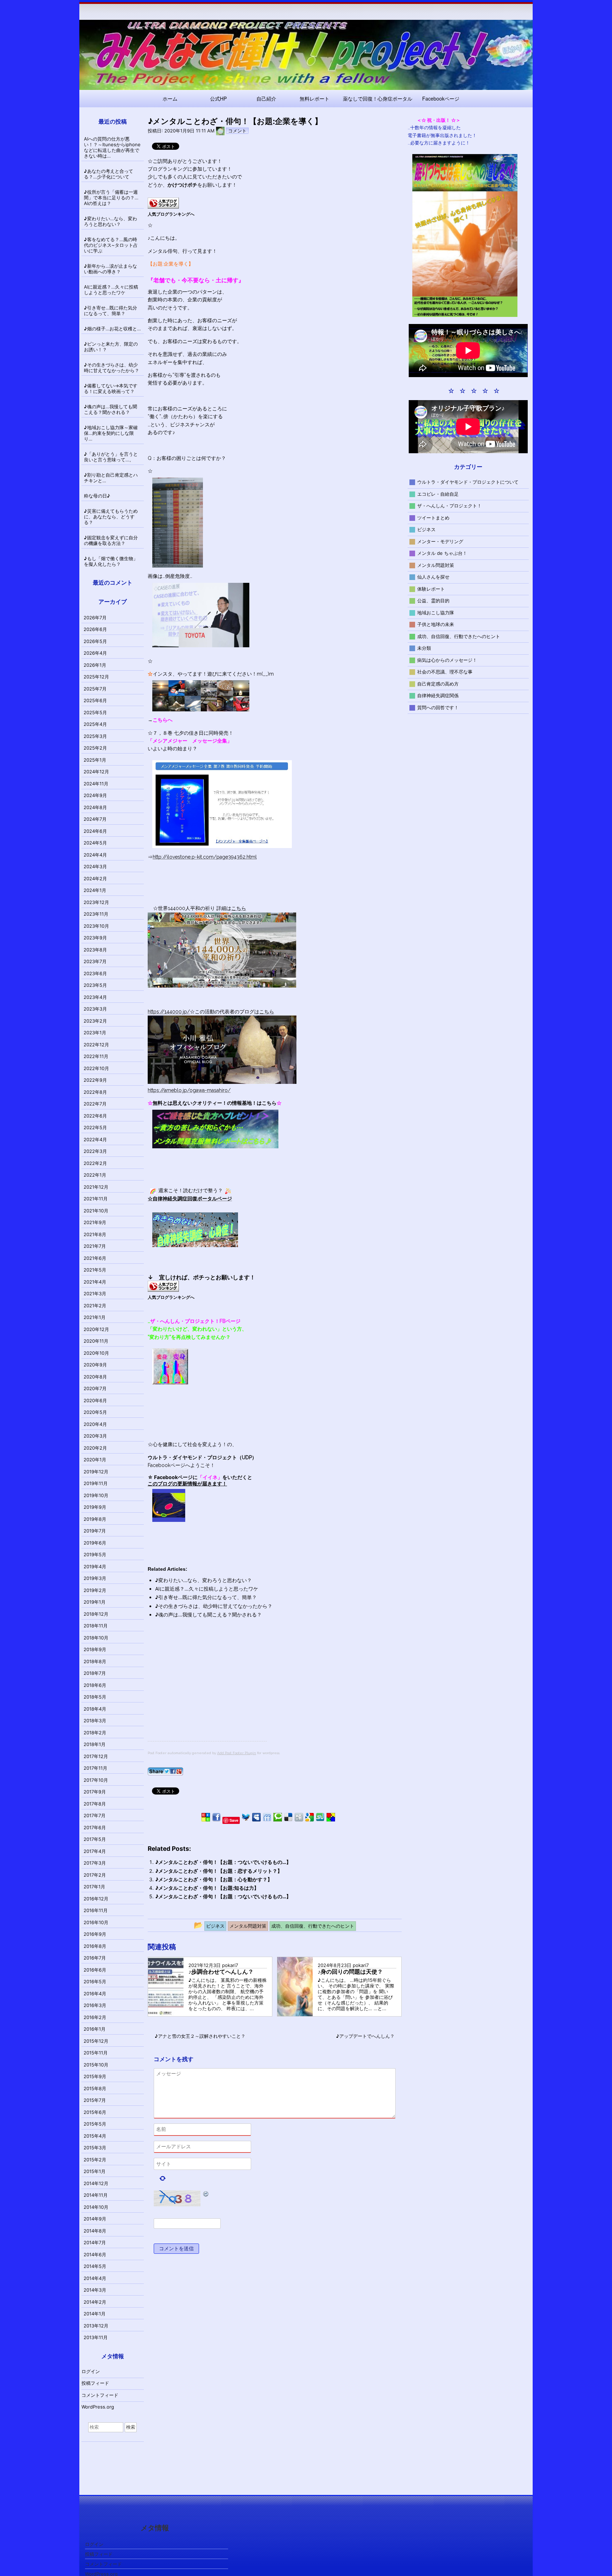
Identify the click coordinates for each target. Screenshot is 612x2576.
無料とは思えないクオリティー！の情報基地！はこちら (215, 1103)
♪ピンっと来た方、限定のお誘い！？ (111, 347)
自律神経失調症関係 (438, 695)
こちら (239, 908)
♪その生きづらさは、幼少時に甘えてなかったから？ (214, 1606)
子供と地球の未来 (436, 624)
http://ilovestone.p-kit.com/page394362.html (205, 857)
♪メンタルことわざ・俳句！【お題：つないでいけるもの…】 (223, 1862)
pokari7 (230, 1965)
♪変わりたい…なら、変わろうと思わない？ (203, 1580)
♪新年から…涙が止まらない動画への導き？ (110, 269)
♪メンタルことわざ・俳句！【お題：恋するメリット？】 (219, 1871)
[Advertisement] (207, 1691)
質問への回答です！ (438, 707)
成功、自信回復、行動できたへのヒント (459, 636)
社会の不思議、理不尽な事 (445, 672)
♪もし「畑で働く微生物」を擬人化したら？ (111, 561)
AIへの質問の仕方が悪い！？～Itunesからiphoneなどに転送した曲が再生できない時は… (112, 147)
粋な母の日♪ (97, 496)
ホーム (170, 98)
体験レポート (431, 588)
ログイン (91, 2371)
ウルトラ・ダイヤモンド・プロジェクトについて (468, 482)
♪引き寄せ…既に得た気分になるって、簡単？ (206, 1597)
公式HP (218, 98)
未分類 (424, 648)
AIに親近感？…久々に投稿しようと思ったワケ (207, 1589)
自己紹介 (266, 98)
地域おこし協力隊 (436, 612)
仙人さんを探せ (433, 577)
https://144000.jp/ (169, 1012)
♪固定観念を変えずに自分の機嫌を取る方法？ (111, 540)
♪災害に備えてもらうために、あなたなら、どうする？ (111, 517)
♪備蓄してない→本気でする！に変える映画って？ (111, 388)
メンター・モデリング (440, 541)
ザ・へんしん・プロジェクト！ (449, 506)
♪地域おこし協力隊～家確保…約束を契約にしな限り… (111, 433)
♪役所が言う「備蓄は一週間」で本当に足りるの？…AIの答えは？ (111, 198)
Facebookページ (441, 98)
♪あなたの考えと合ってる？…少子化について (109, 174)
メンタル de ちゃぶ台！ (442, 553)
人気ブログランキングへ (171, 214)
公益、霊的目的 (433, 601)
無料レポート (314, 98)
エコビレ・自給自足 (438, 494)
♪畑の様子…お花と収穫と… (112, 329)
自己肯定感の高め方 (438, 683)
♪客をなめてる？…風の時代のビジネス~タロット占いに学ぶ (111, 245)
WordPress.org (98, 2407)
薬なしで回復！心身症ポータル (378, 98)
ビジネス (426, 529)
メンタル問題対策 (436, 565)
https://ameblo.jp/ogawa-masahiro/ (189, 1090)
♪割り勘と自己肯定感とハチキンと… (111, 478)
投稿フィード (95, 2383)
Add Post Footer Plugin (237, 1753)
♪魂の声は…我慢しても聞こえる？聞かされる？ (208, 1614)
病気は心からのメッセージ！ (447, 660)
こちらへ (163, 720)
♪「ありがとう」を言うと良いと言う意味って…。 (111, 457)
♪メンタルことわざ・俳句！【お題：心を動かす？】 (214, 1879)
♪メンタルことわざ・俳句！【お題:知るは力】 (207, 1888)
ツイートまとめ (433, 517)
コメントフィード (100, 2395)
